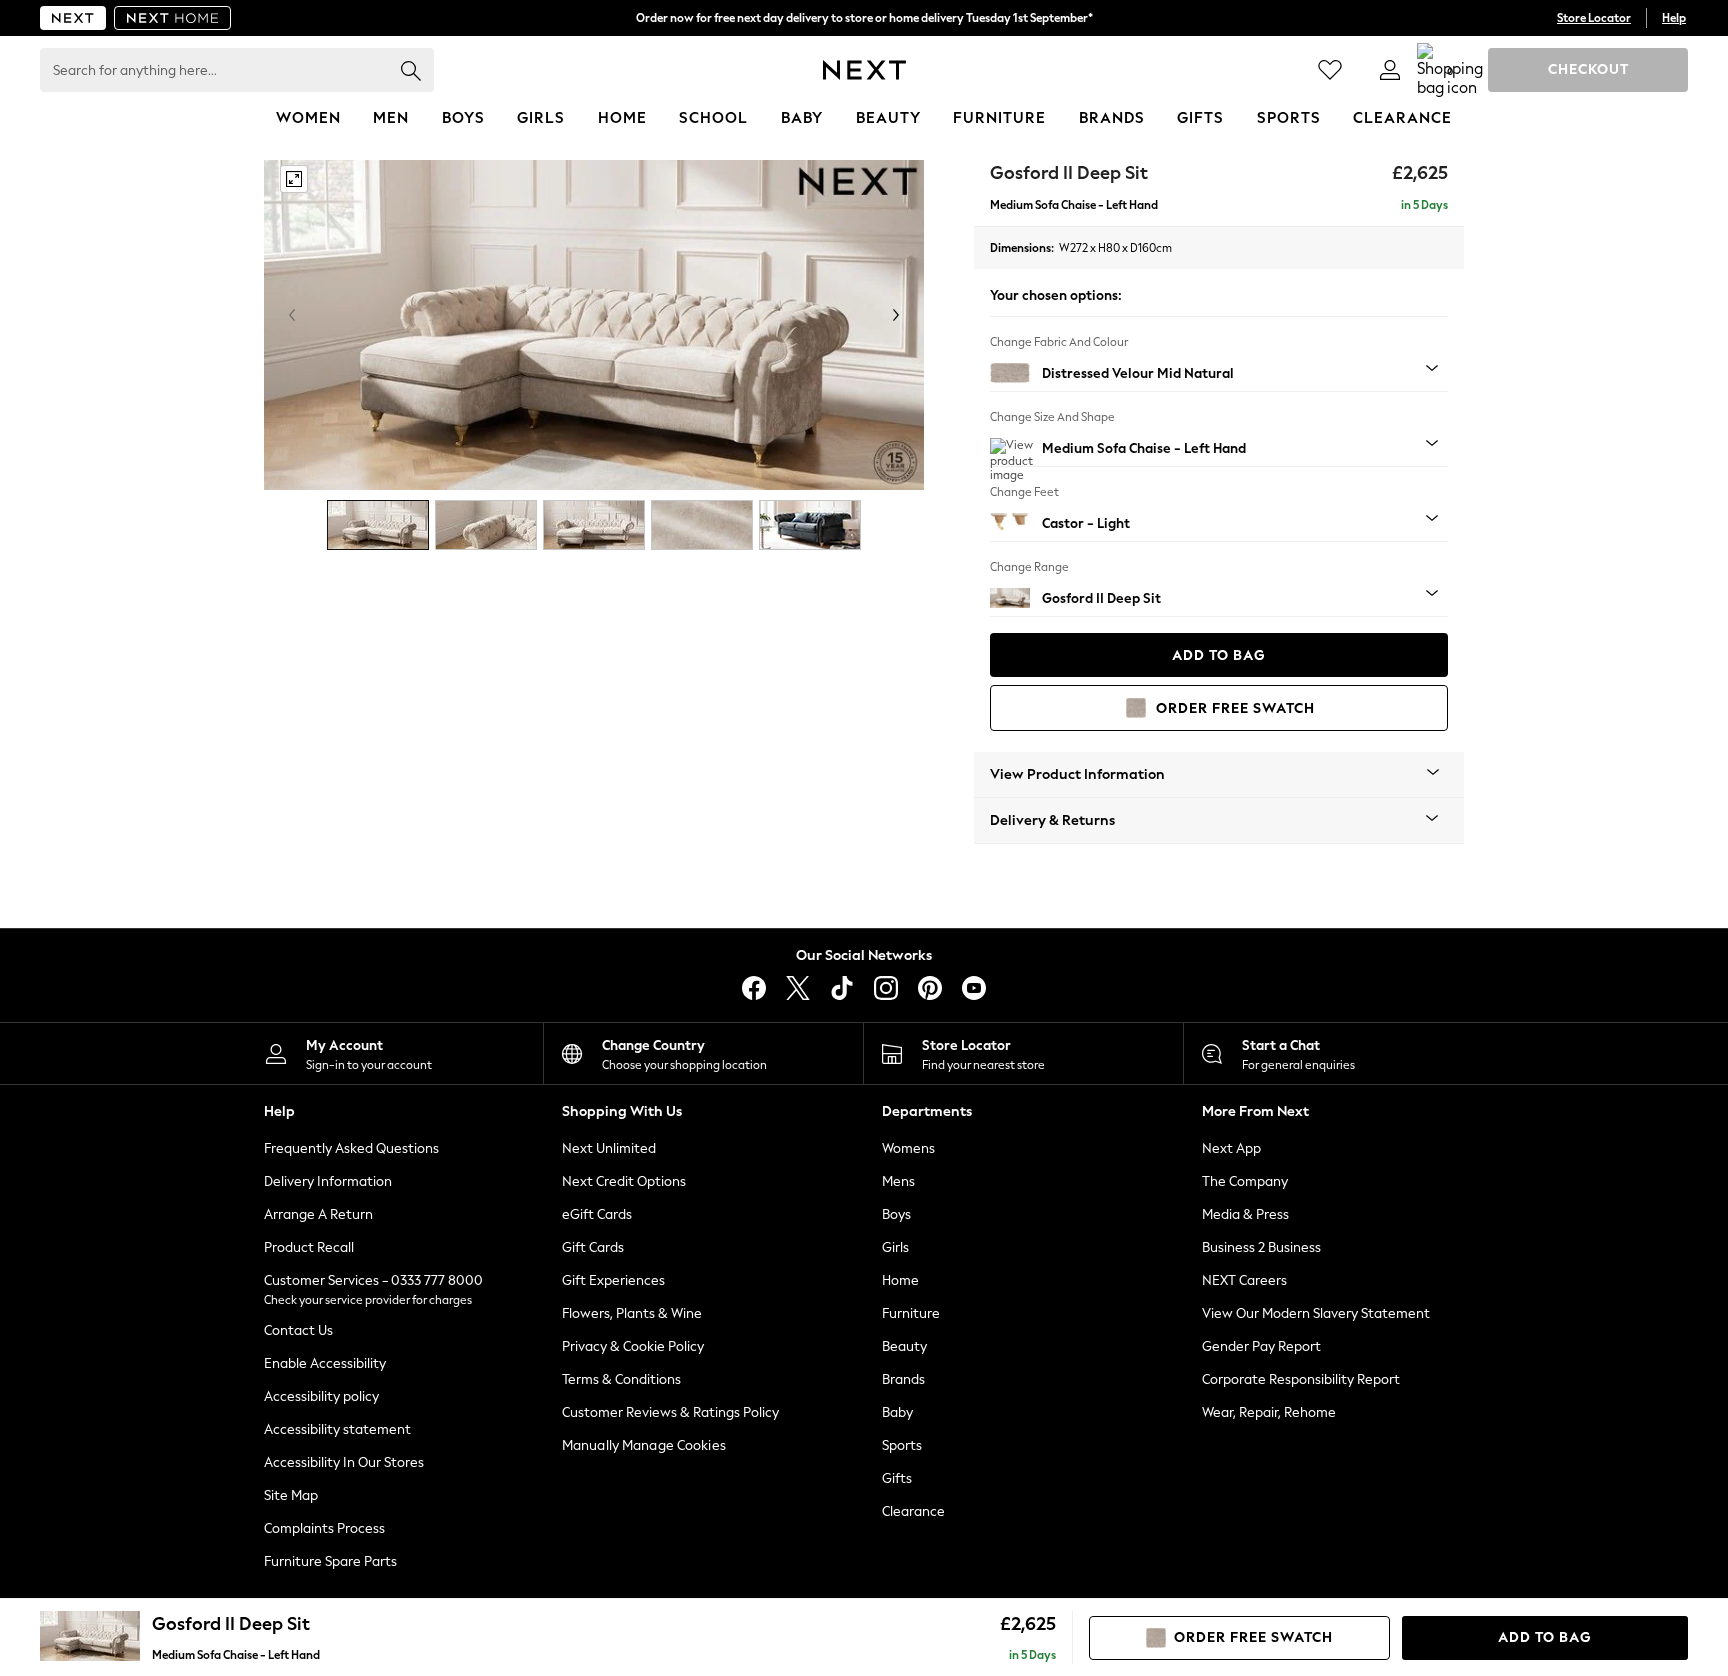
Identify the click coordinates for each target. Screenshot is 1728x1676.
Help (1674, 18)
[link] (1390, 70)
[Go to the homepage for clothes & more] (73, 18)
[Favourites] (1330, 70)
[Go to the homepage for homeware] (173, 18)
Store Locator (1594, 18)
